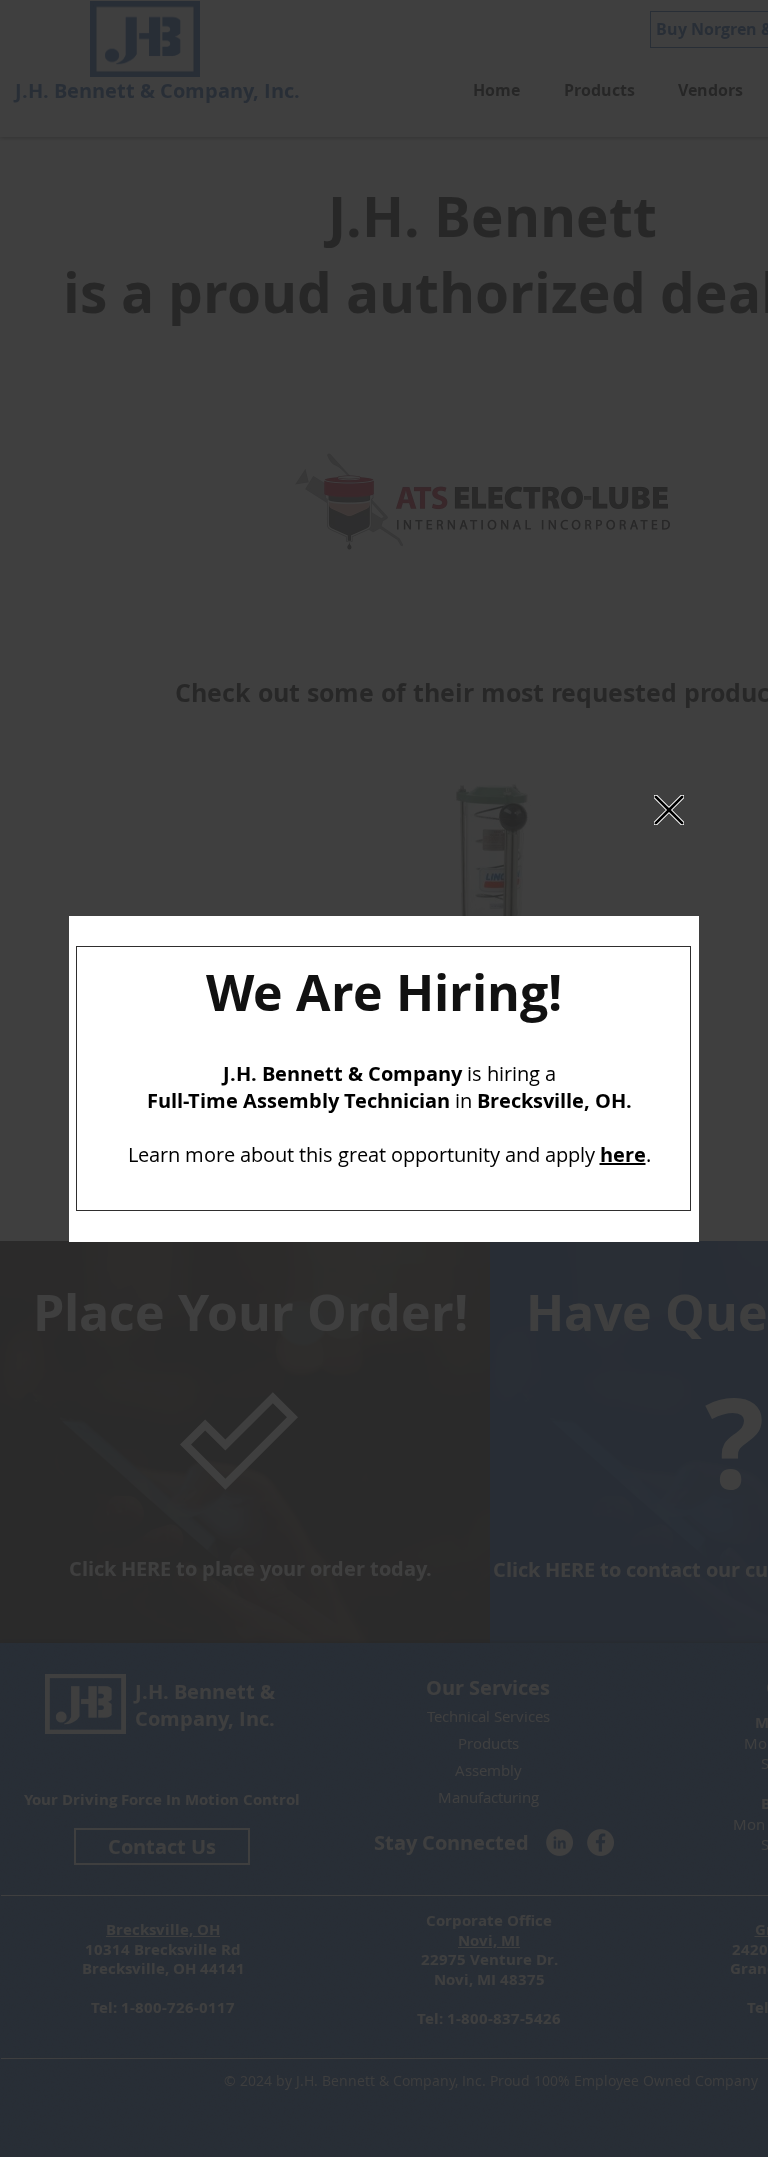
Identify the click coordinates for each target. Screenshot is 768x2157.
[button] (669, 810)
